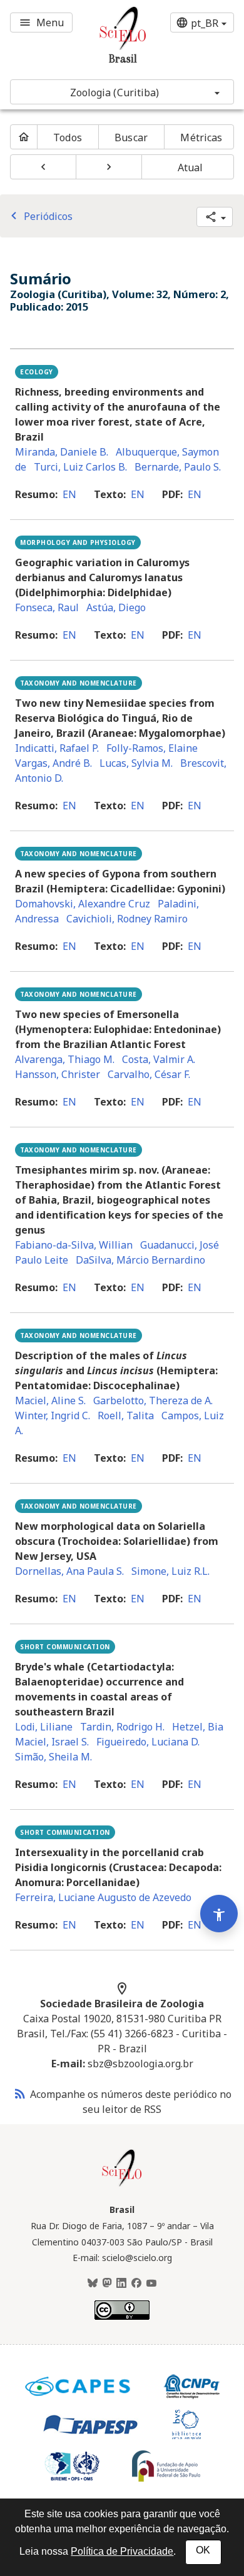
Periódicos (39, 216)
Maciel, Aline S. (50, 1400)
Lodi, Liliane (44, 1727)
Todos (68, 137)
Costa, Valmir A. (159, 1059)
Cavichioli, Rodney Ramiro (127, 919)
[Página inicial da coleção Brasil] (122, 2185)
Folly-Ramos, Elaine (152, 748)
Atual (191, 167)
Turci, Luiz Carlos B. (80, 467)
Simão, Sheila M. (53, 1757)
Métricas (201, 137)
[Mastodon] (107, 2284)
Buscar (131, 137)
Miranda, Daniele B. (62, 452)
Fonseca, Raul (47, 607)
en (69, 494)
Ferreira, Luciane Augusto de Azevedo (103, 1897)
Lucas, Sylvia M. (136, 763)
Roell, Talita (126, 1415)
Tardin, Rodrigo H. (122, 1727)
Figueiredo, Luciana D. (148, 1742)
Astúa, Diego (116, 607)
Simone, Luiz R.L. (170, 1571)
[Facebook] (136, 2284)
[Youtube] (151, 2284)
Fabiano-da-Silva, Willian (74, 1245)
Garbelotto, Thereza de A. (153, 1400)
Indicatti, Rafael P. (57, 748)
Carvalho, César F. (149, 1074)
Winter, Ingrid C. (53, 1415)
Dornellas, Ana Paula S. (69, 1571)
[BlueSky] (93, 2284)
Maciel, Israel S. (52, 1742)
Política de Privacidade (122, 2551)
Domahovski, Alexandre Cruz (83, 904)
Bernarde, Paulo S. (178, 467)
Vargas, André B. (53, 763)
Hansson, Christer (58, 1074)
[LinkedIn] (121, 2284)
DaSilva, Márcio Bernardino (140, 1260)
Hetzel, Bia (198, 1727)
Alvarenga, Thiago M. (65, 1059)
